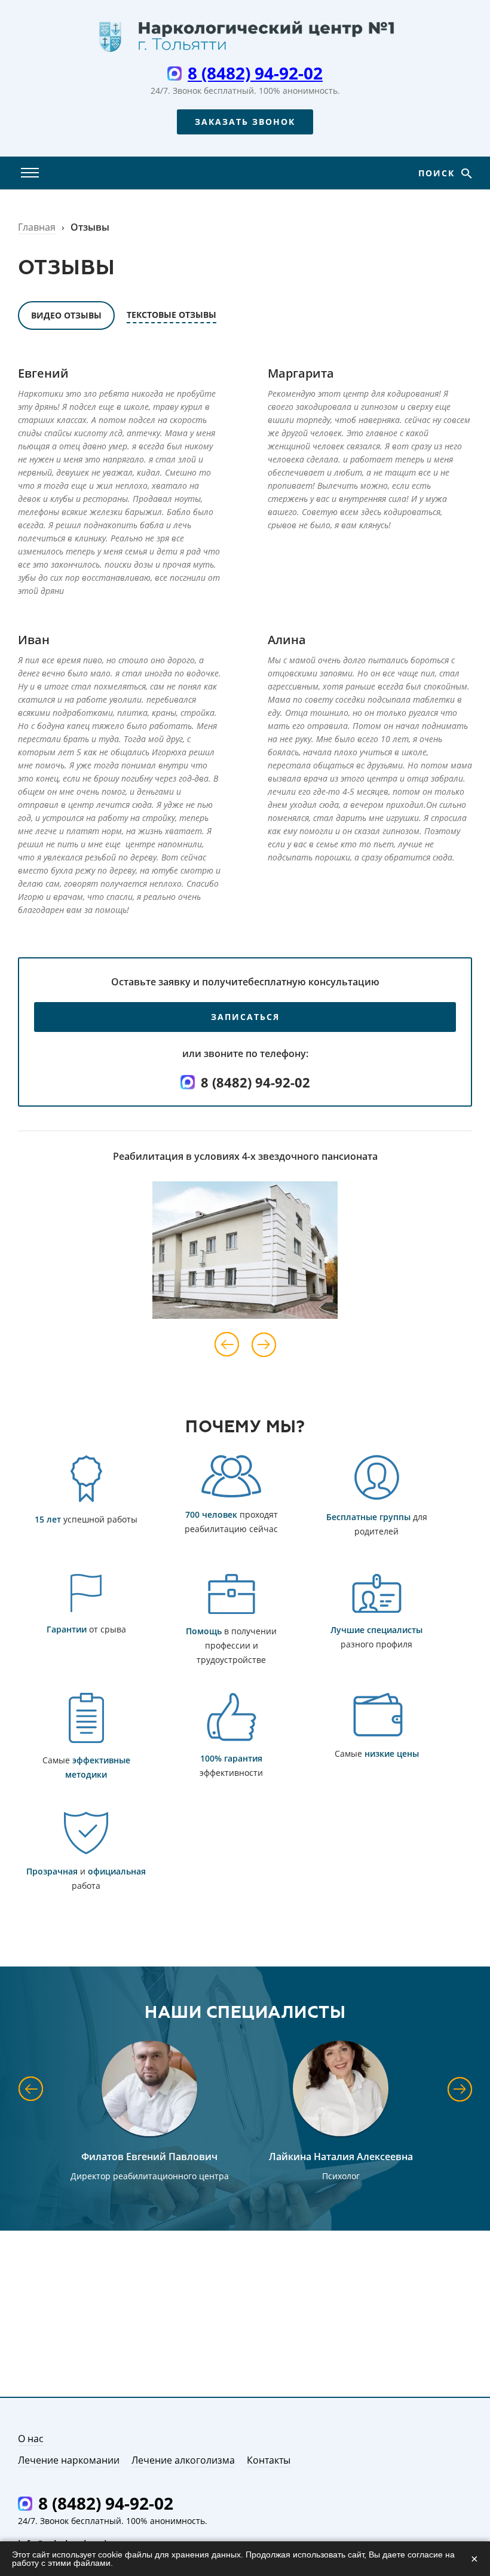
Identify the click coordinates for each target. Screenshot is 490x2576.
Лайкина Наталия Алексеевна (341, 2157)
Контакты (269, 2460)
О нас (31, 2439)
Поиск (438, 173)
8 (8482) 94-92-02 (255, 73)
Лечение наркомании (69, 2460)
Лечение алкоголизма (183, 2460)
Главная (37, 227)
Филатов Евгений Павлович (149, 2157)
